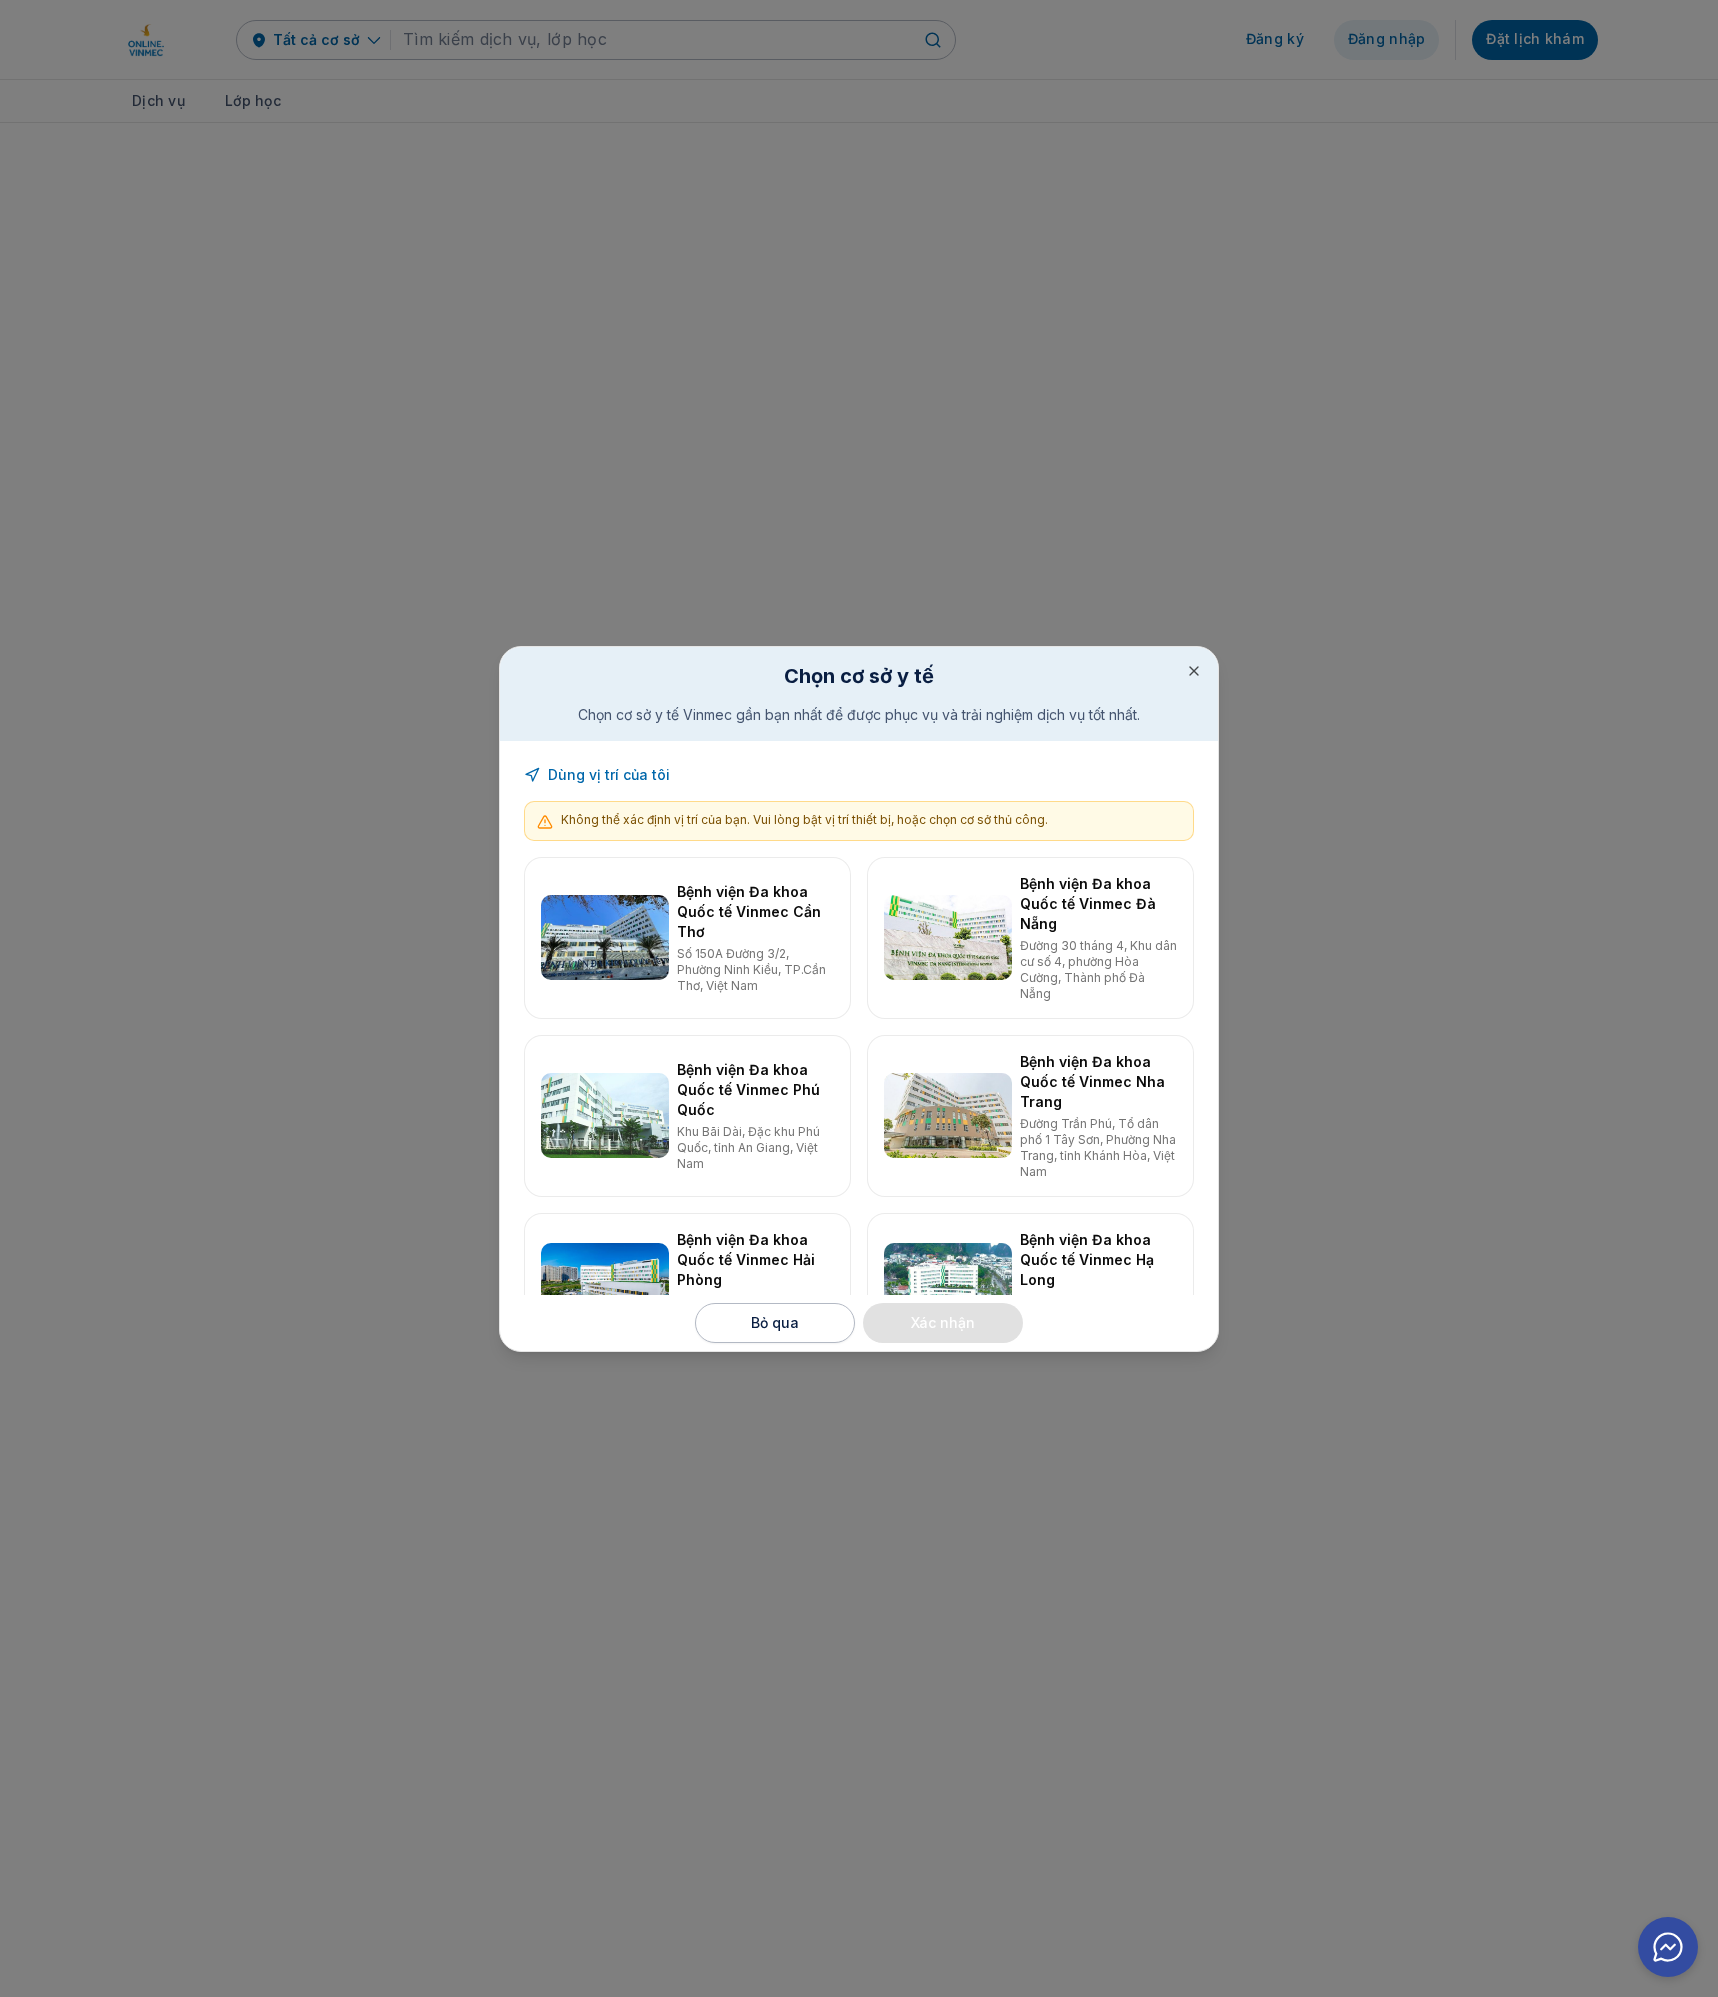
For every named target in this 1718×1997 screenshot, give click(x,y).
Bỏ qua (775, 1322)
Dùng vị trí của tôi (609, 774)
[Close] (1194, 671)
